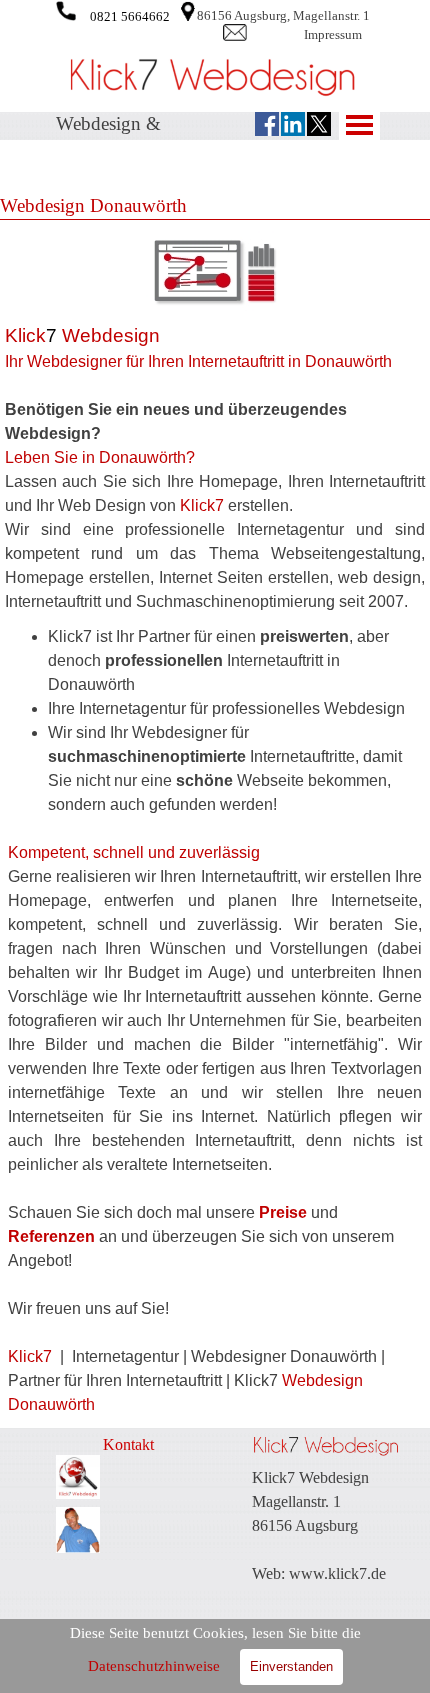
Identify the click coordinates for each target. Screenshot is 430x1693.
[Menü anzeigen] (359, 124)
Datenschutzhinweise (154, 1666)
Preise (283, 1212)
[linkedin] (293, 124)
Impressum (333, 34)
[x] (319, 124)
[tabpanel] (305, 15)
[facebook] (267, 124)
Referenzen (53, 1236)
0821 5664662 (130, 16)
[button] (66, 9)
